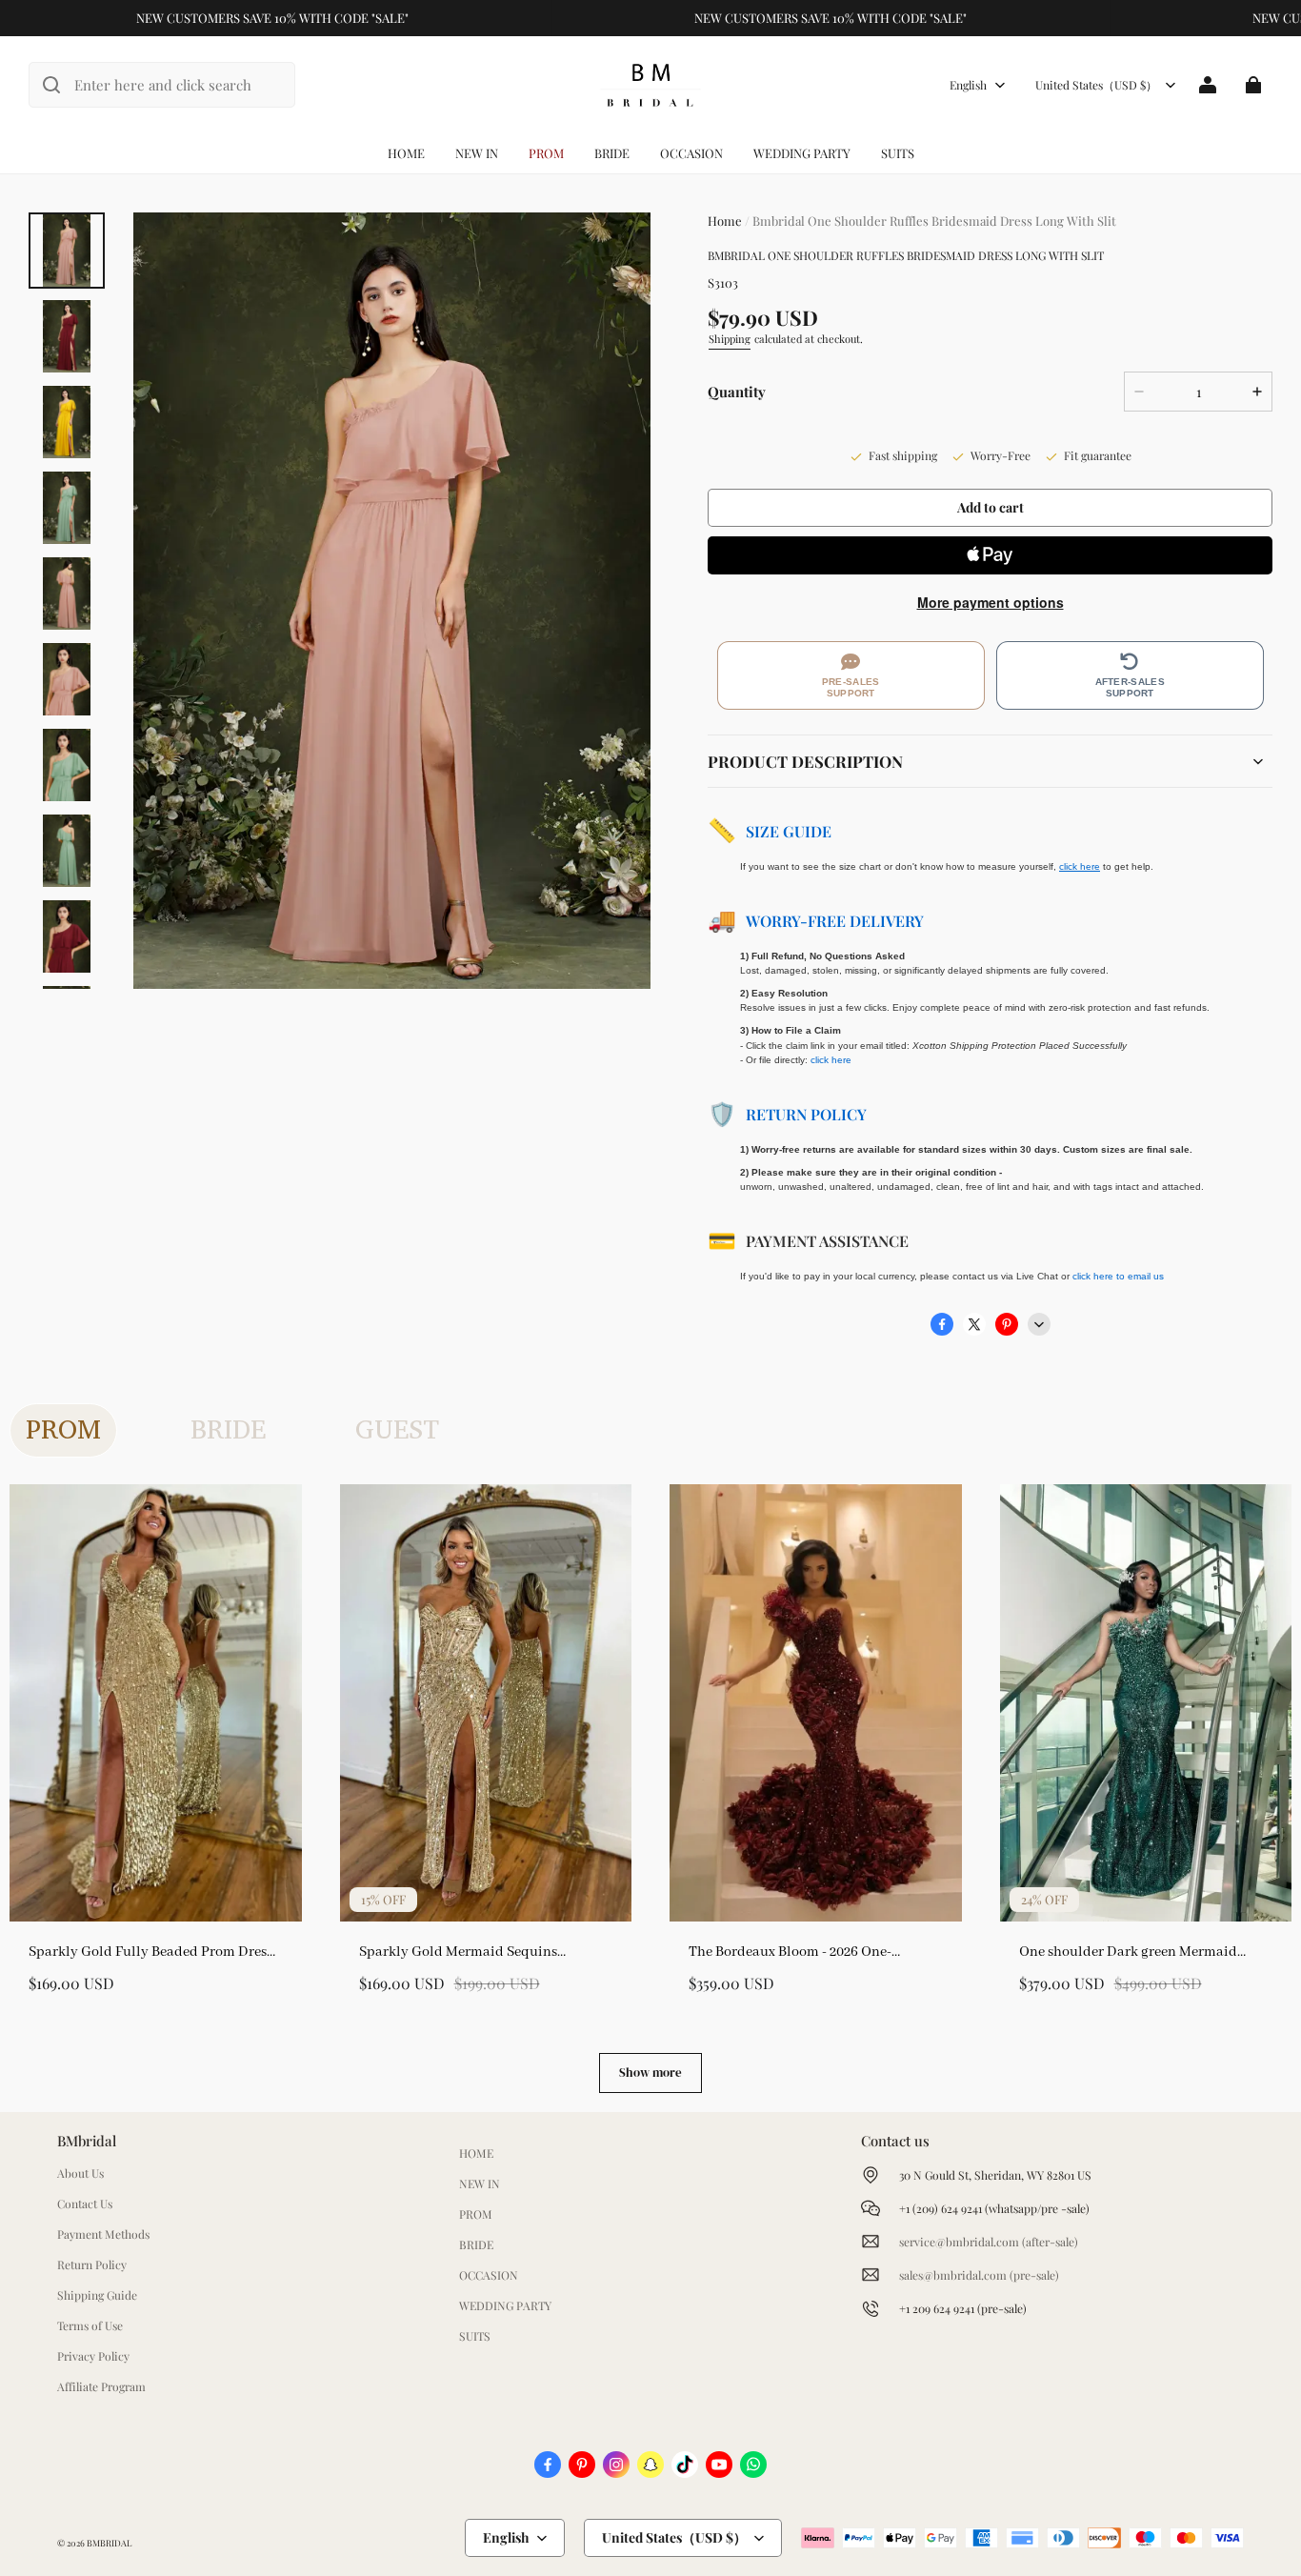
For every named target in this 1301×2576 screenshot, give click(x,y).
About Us (80, 2173)
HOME (406, 153)
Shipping (730, 339)
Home (725, 221)
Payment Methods (103, 2234)
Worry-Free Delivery (835, 921)
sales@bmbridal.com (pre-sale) (979, 2275)
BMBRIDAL (109, 2543)
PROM (546, 153)
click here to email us (1118, 1276)
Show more (650, 2073)
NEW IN (477, 153)
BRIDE (612, 153)
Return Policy (806, 1114)
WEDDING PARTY (802, 153)
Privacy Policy (93, 2356)
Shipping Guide (97, 2295)
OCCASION (691, 153)
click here (831, 1060)
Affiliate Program (101, 2386)
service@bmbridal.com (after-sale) (989, 2242)
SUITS (898, 153)
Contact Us (85, 2204)
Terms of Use (90, 2325)
